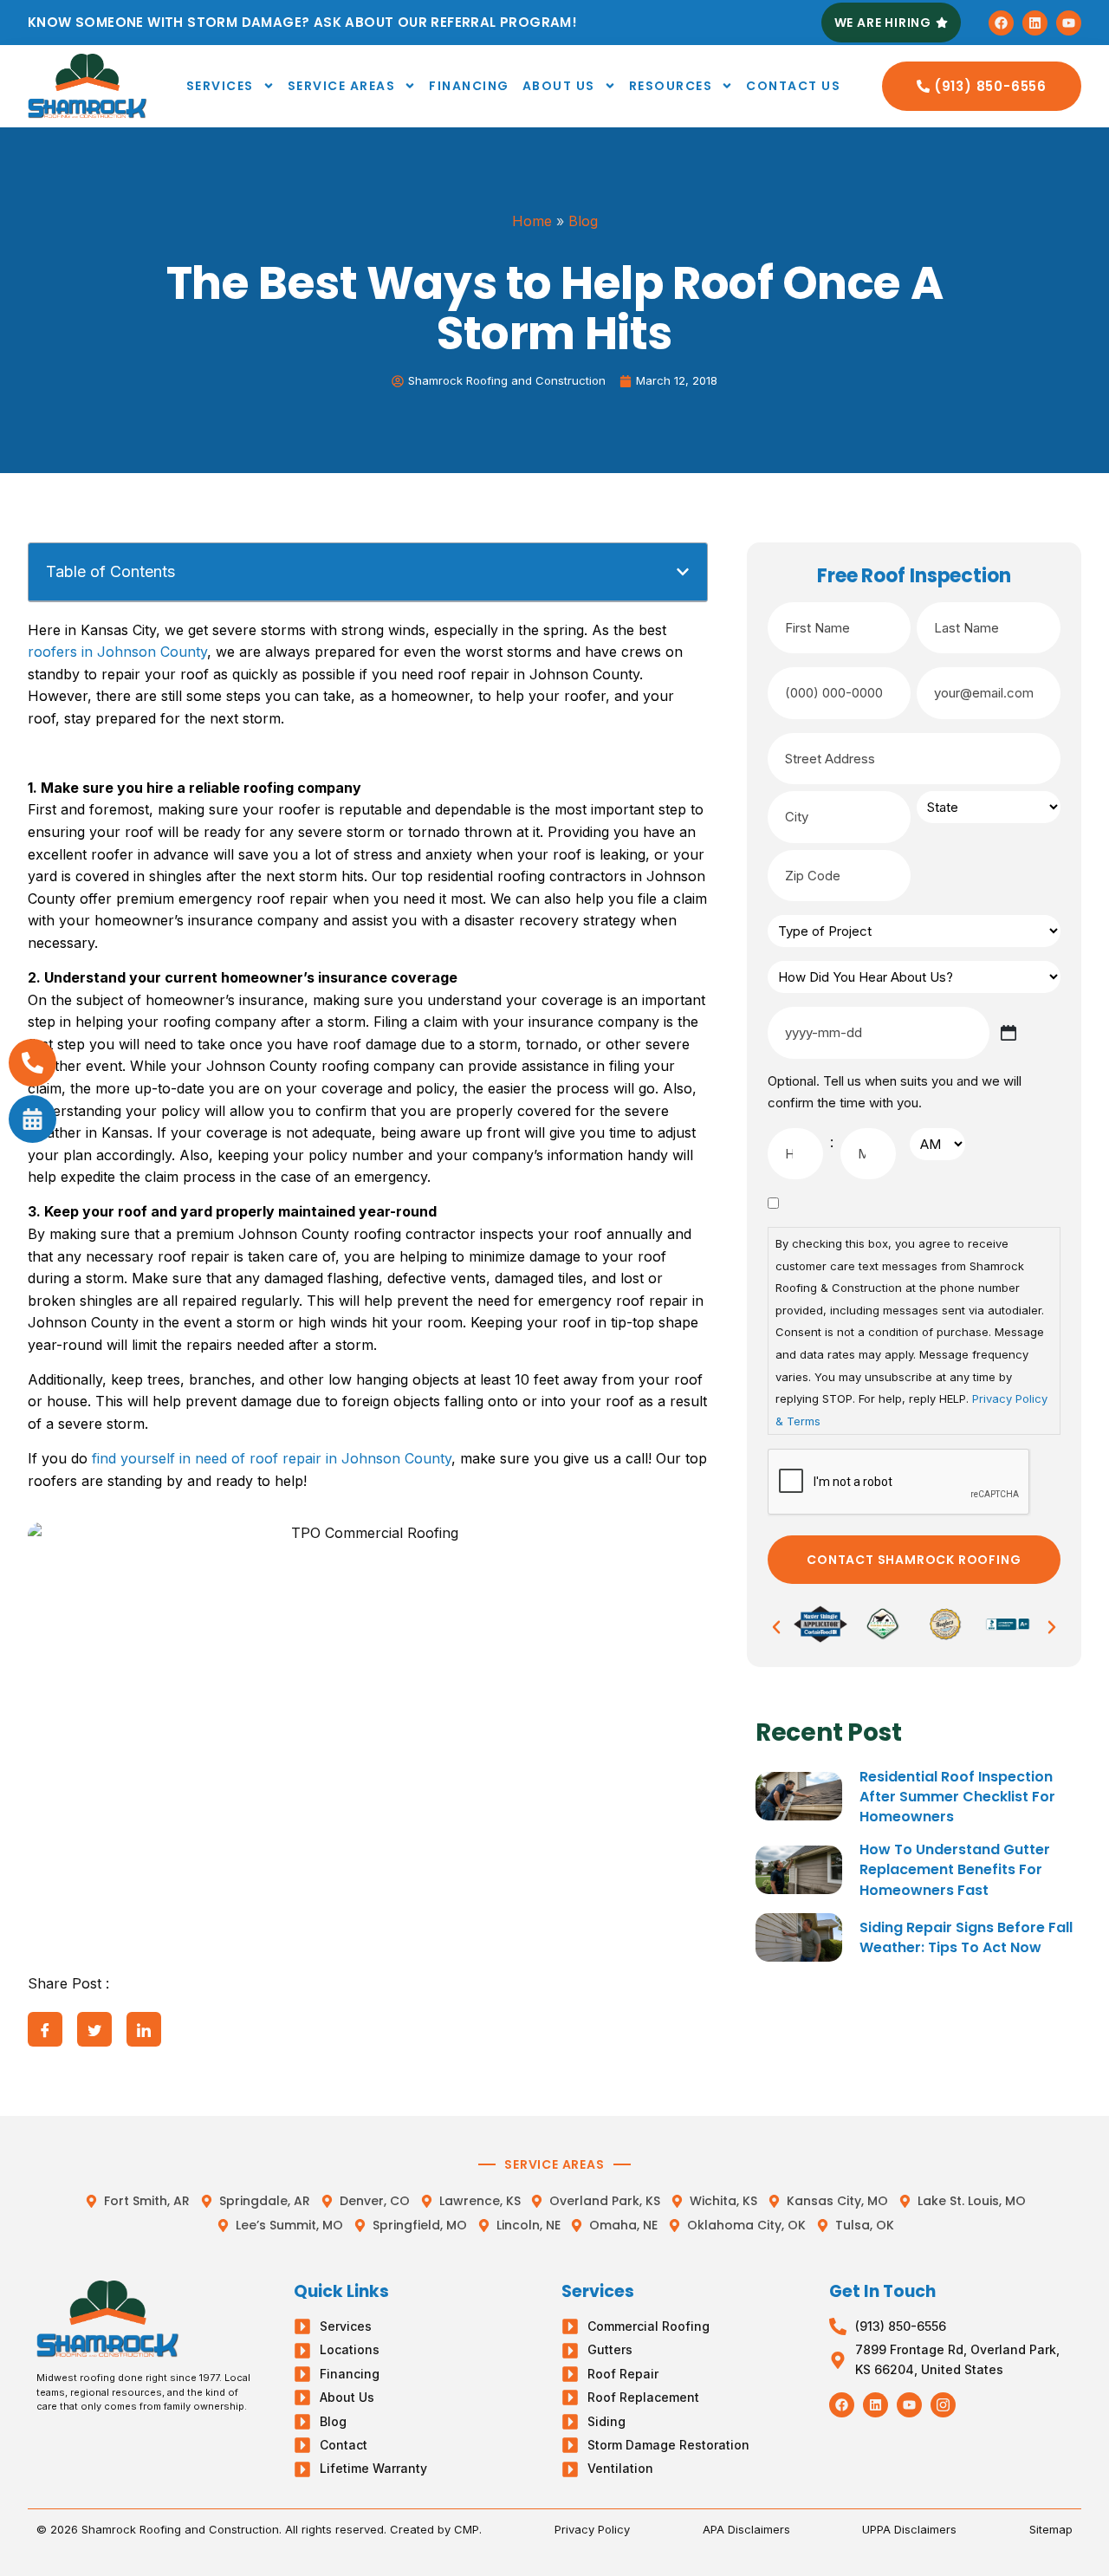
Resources (671, 86)
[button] (683, 572)
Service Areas (342, 86)
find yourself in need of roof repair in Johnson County (272, 1458)
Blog (583, 221)
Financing (469, 86)
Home (532, 221)
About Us (559, 86)
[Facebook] (1001, 23)
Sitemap (1051, 2529)
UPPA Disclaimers (909, 2529)
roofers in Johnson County (117, 652)
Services (220, 86)
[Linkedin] (1035, 23)
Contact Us (793, 86)
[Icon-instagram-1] (943, 2405)
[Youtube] (1069, 23)
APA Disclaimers (746, 2529)
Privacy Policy (592, 2529)
